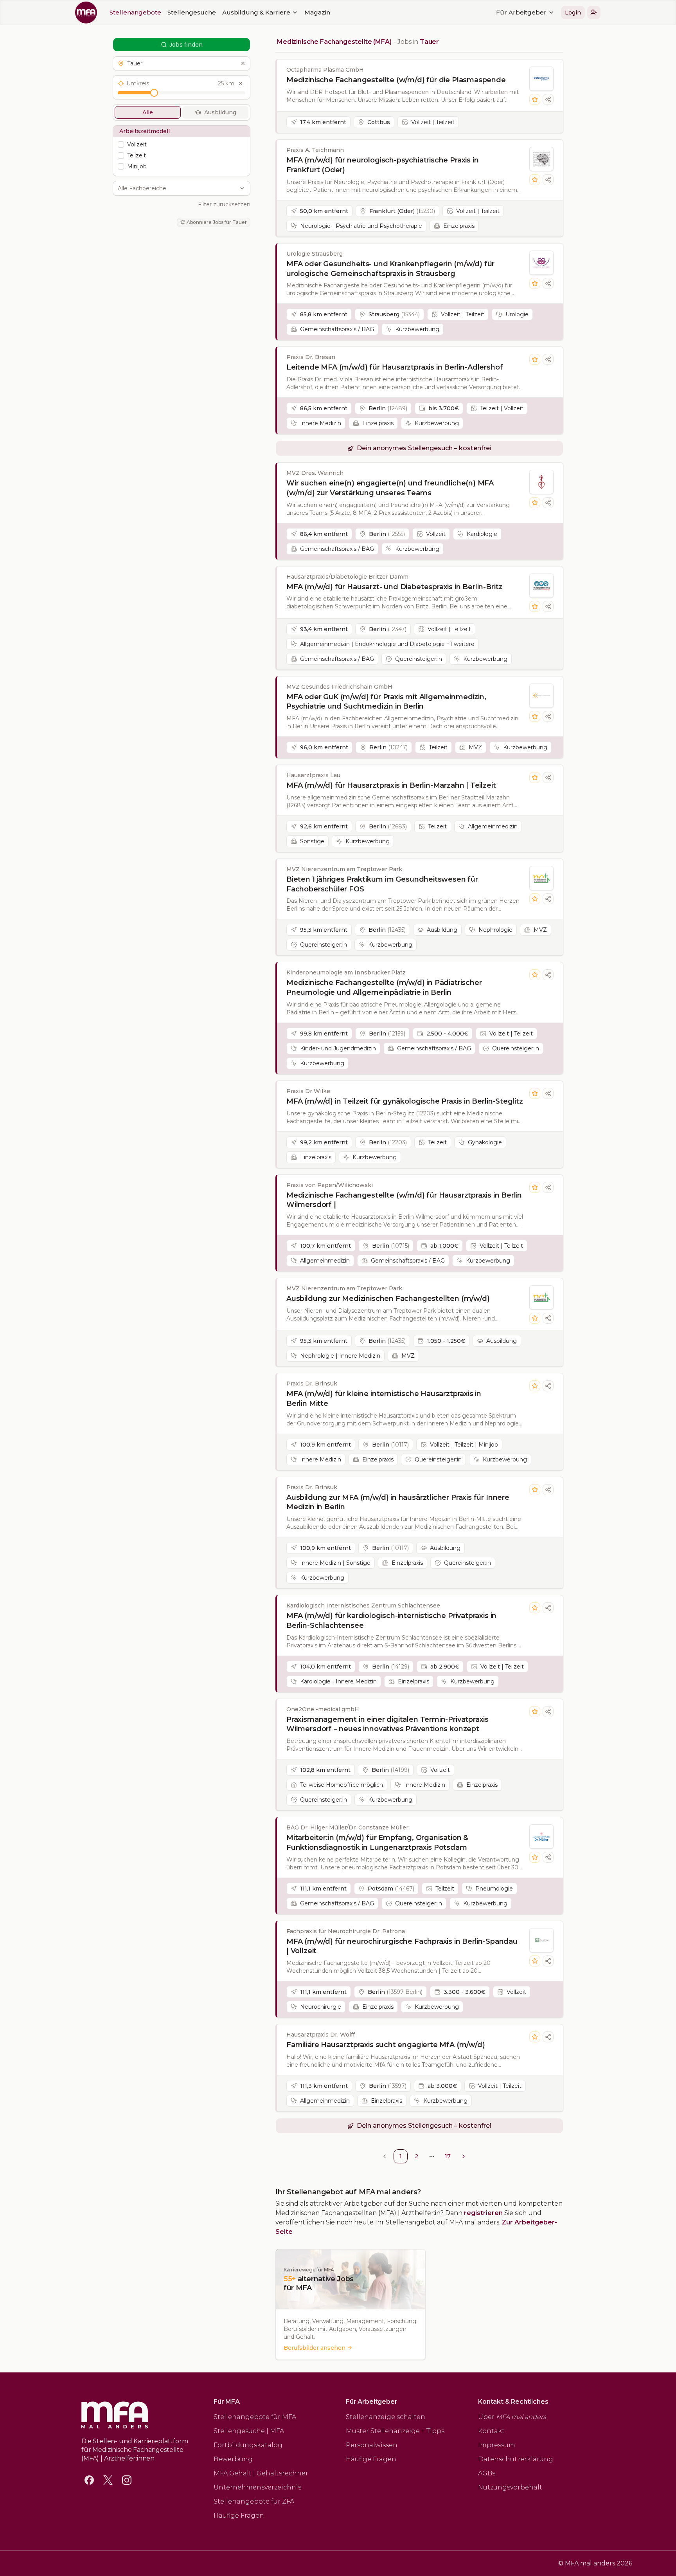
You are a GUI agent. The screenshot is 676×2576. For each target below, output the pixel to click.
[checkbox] (121, 144)
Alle (148, 112)
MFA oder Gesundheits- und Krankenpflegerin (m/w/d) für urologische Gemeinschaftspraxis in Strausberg (390, 269)
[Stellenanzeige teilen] (548, 99)
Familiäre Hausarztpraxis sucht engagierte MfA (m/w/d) (386, 2045)
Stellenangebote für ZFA (254, 2501)
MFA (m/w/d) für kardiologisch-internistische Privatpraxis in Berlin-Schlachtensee (391, 1621)
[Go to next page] (464, 2156)
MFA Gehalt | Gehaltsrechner (261, 2473)
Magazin (317, 12)
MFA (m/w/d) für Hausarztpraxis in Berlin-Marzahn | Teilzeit (391, 785)
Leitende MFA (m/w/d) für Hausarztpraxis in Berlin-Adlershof (395, 367)
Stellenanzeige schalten (386, 2417)
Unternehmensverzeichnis (257, 2487)
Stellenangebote (135, 12)
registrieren (483, 2213)
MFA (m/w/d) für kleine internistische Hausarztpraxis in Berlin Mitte (384, 1399)
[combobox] (177, 188)
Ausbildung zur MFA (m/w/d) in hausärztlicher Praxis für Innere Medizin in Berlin (398, 1502)
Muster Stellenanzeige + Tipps (395, 2431)
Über (512, 2417)
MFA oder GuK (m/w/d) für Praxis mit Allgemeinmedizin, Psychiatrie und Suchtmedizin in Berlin (386, 702)
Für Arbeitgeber (521, 12)
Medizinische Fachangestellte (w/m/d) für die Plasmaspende (396, 80)
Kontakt (491, 2431)
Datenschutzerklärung (516, 2459)
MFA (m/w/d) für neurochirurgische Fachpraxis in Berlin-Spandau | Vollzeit (402, 1946)
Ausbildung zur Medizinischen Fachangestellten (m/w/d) (388, 1299)
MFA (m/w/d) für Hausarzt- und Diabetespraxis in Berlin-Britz (394, 587)
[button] (594, 13)
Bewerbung (233, 2459)
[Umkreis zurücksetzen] (241, 83)
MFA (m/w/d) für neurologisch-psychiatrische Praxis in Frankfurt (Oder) (382, 165)
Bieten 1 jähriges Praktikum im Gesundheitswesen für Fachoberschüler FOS (382, 884)
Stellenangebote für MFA (255, 2417)
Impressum (497, 2445)
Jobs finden (186, 45)
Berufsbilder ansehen (315, 2348)
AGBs (487, 2473)
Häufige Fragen (239, 2516)
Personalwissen (372, 2445)
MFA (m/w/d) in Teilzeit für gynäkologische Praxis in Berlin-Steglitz (405, 1101)
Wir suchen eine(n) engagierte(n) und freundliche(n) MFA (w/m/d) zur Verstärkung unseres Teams (390, 488)
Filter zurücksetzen (224, 204)
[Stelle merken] (535, 99)
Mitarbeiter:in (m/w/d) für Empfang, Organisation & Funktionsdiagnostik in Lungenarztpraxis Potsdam (377, 1843)
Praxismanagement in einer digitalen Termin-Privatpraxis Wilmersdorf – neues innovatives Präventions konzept (387, 1724)
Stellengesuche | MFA (249, 2431)
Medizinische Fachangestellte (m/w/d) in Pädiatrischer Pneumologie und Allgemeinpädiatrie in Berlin (384, 988)
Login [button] (573, 13)
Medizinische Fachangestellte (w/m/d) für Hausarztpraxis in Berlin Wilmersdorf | (404, 1200)
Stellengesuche (192, 12)
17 (448, 2156)
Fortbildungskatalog (248, 2445)
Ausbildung (220, 112)
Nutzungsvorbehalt (510, 2487)
